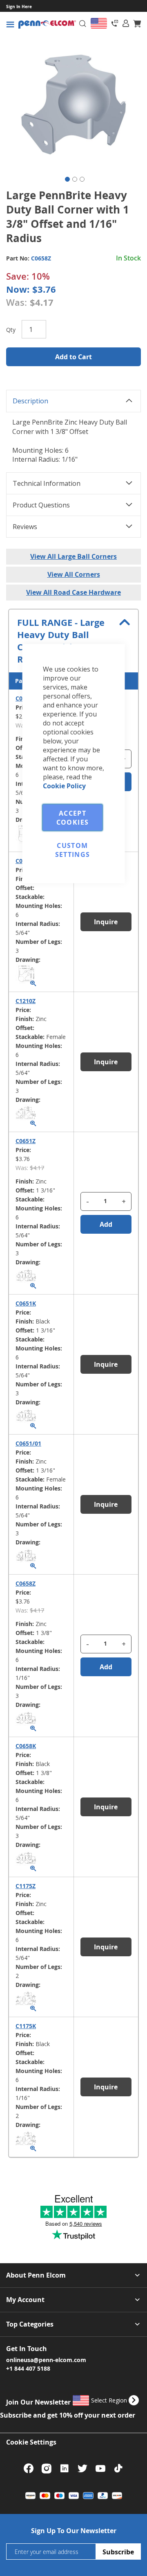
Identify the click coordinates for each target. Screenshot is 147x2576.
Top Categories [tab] (30, 2324)
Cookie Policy (64, 786)
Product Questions (41, 505)
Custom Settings (73, 850)
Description (30, 401)
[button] (66, 178)
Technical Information (47, 483)
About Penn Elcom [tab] (36, 2275)
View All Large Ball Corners (73, 556)
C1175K (26, 2026)
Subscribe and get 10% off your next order (68, 2415)
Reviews (25, 527)
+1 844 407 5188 (28, 2368)
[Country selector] (99, 23)
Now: (18, 289)
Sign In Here (19, 7)
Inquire (106, 1947)
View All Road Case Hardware (73, 592)
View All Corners (74, 574)
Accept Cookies (72, 818)
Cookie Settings (31, 2442)
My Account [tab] (25, 2300)
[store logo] (47, 25)
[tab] (126, 23)
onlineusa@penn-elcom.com (46, 2360)
